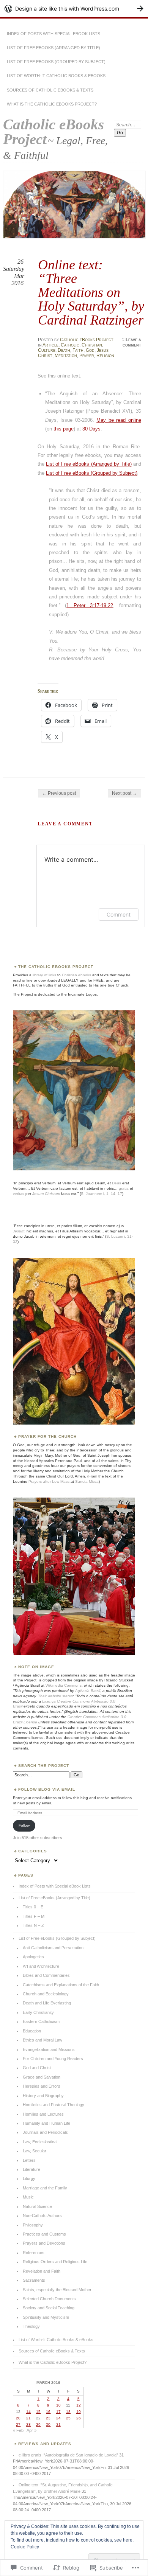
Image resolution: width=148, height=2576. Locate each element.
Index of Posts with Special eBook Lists (54, 34)
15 (38, 2412)
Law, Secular (35, 2151)
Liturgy (29, 2178)
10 (58, 2405)
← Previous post (59, 793)
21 (28, 2418)
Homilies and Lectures (43, 2114)
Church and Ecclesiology (46, 1994)
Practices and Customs (44, 2234)
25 (68, 2418)
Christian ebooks (76, 975)
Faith (78, 350)
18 (68, 2412)
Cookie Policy (25, 2547)
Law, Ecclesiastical (40, 2142)
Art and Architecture (41, 1966)
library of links (44, 975)
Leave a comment (132, 342)
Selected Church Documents (49, 2299)
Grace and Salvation (42, 2077)
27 (18, 2425)
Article (50, 345)
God (90, 350)
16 (48, 2412)
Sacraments (34, 2280)
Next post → (124, 793)
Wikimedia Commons (64, 1685)
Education (32, 2031)
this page (64, 429)
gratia (124, 1188)
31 (58, 2425)
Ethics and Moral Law (43, 2040)
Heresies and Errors (42, 2086)
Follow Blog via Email (47, 1789)
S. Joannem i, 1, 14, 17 (102, 1194)
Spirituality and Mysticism (46, 2317)
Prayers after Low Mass (49, 1481)
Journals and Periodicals (45, 2132)
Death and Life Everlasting (47, 2003)
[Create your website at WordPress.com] (74, 9)
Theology (31, 2326)
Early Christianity (38, 2012)
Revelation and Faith (42, 2271)
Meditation (66, 356)
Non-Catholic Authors (42, 2216)
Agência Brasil (88, 1691)
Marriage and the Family (45, 2188)
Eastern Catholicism (41, 2021)
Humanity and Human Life (46, 2123)
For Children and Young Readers (53, 2059)
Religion (105, 356)
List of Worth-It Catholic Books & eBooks (56, 76)
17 (58, 2412)
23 (48, 2418)
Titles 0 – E (33, 1907)
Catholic (70, 345)
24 (58, 2418)
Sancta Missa (87, 1481)
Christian (92, 345)
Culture (47, 350)
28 (28, 2425)
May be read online (119, 420)
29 (38, 2425)
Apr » (31, 2430)
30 (48, 2425)
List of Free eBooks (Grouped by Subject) (56, 62)
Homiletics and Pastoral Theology (54, 2105)
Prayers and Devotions (44, 2243)
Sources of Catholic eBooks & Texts (50, 90)
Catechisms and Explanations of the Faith (61, 1985)
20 (18, 2418)
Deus (117, 1183)
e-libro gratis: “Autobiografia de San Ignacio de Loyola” (68, 2455)
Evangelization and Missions (49, 2049)
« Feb (18, 2430)
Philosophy (33, 2225)
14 (28, 2412)
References (34, 2253)
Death (64, 350)
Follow (24, 1825)
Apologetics (33, 1957)
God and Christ (37, 2068)
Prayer (87, 356)
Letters (29, 2160)
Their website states (55, 1696)
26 (79, 2418)
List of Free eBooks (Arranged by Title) (54, 48)
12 (79, 2405)
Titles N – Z (33, 1925)
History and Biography (43, 2096)
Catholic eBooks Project (54, 132)
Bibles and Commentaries (46, 1975)
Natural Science (37, 2206)
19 (79, 2412)
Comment (119, 914)
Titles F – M (34, 1916)
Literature (31, 2169)
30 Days (91, 429)
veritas (19, 1194)
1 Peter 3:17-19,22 (90, 605)
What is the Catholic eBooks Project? (52, 104)
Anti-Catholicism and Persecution (53, 1948)
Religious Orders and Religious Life (55, 2262)
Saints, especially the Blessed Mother (57, 2290)
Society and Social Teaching (49, 2308)
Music (28, 2197)
